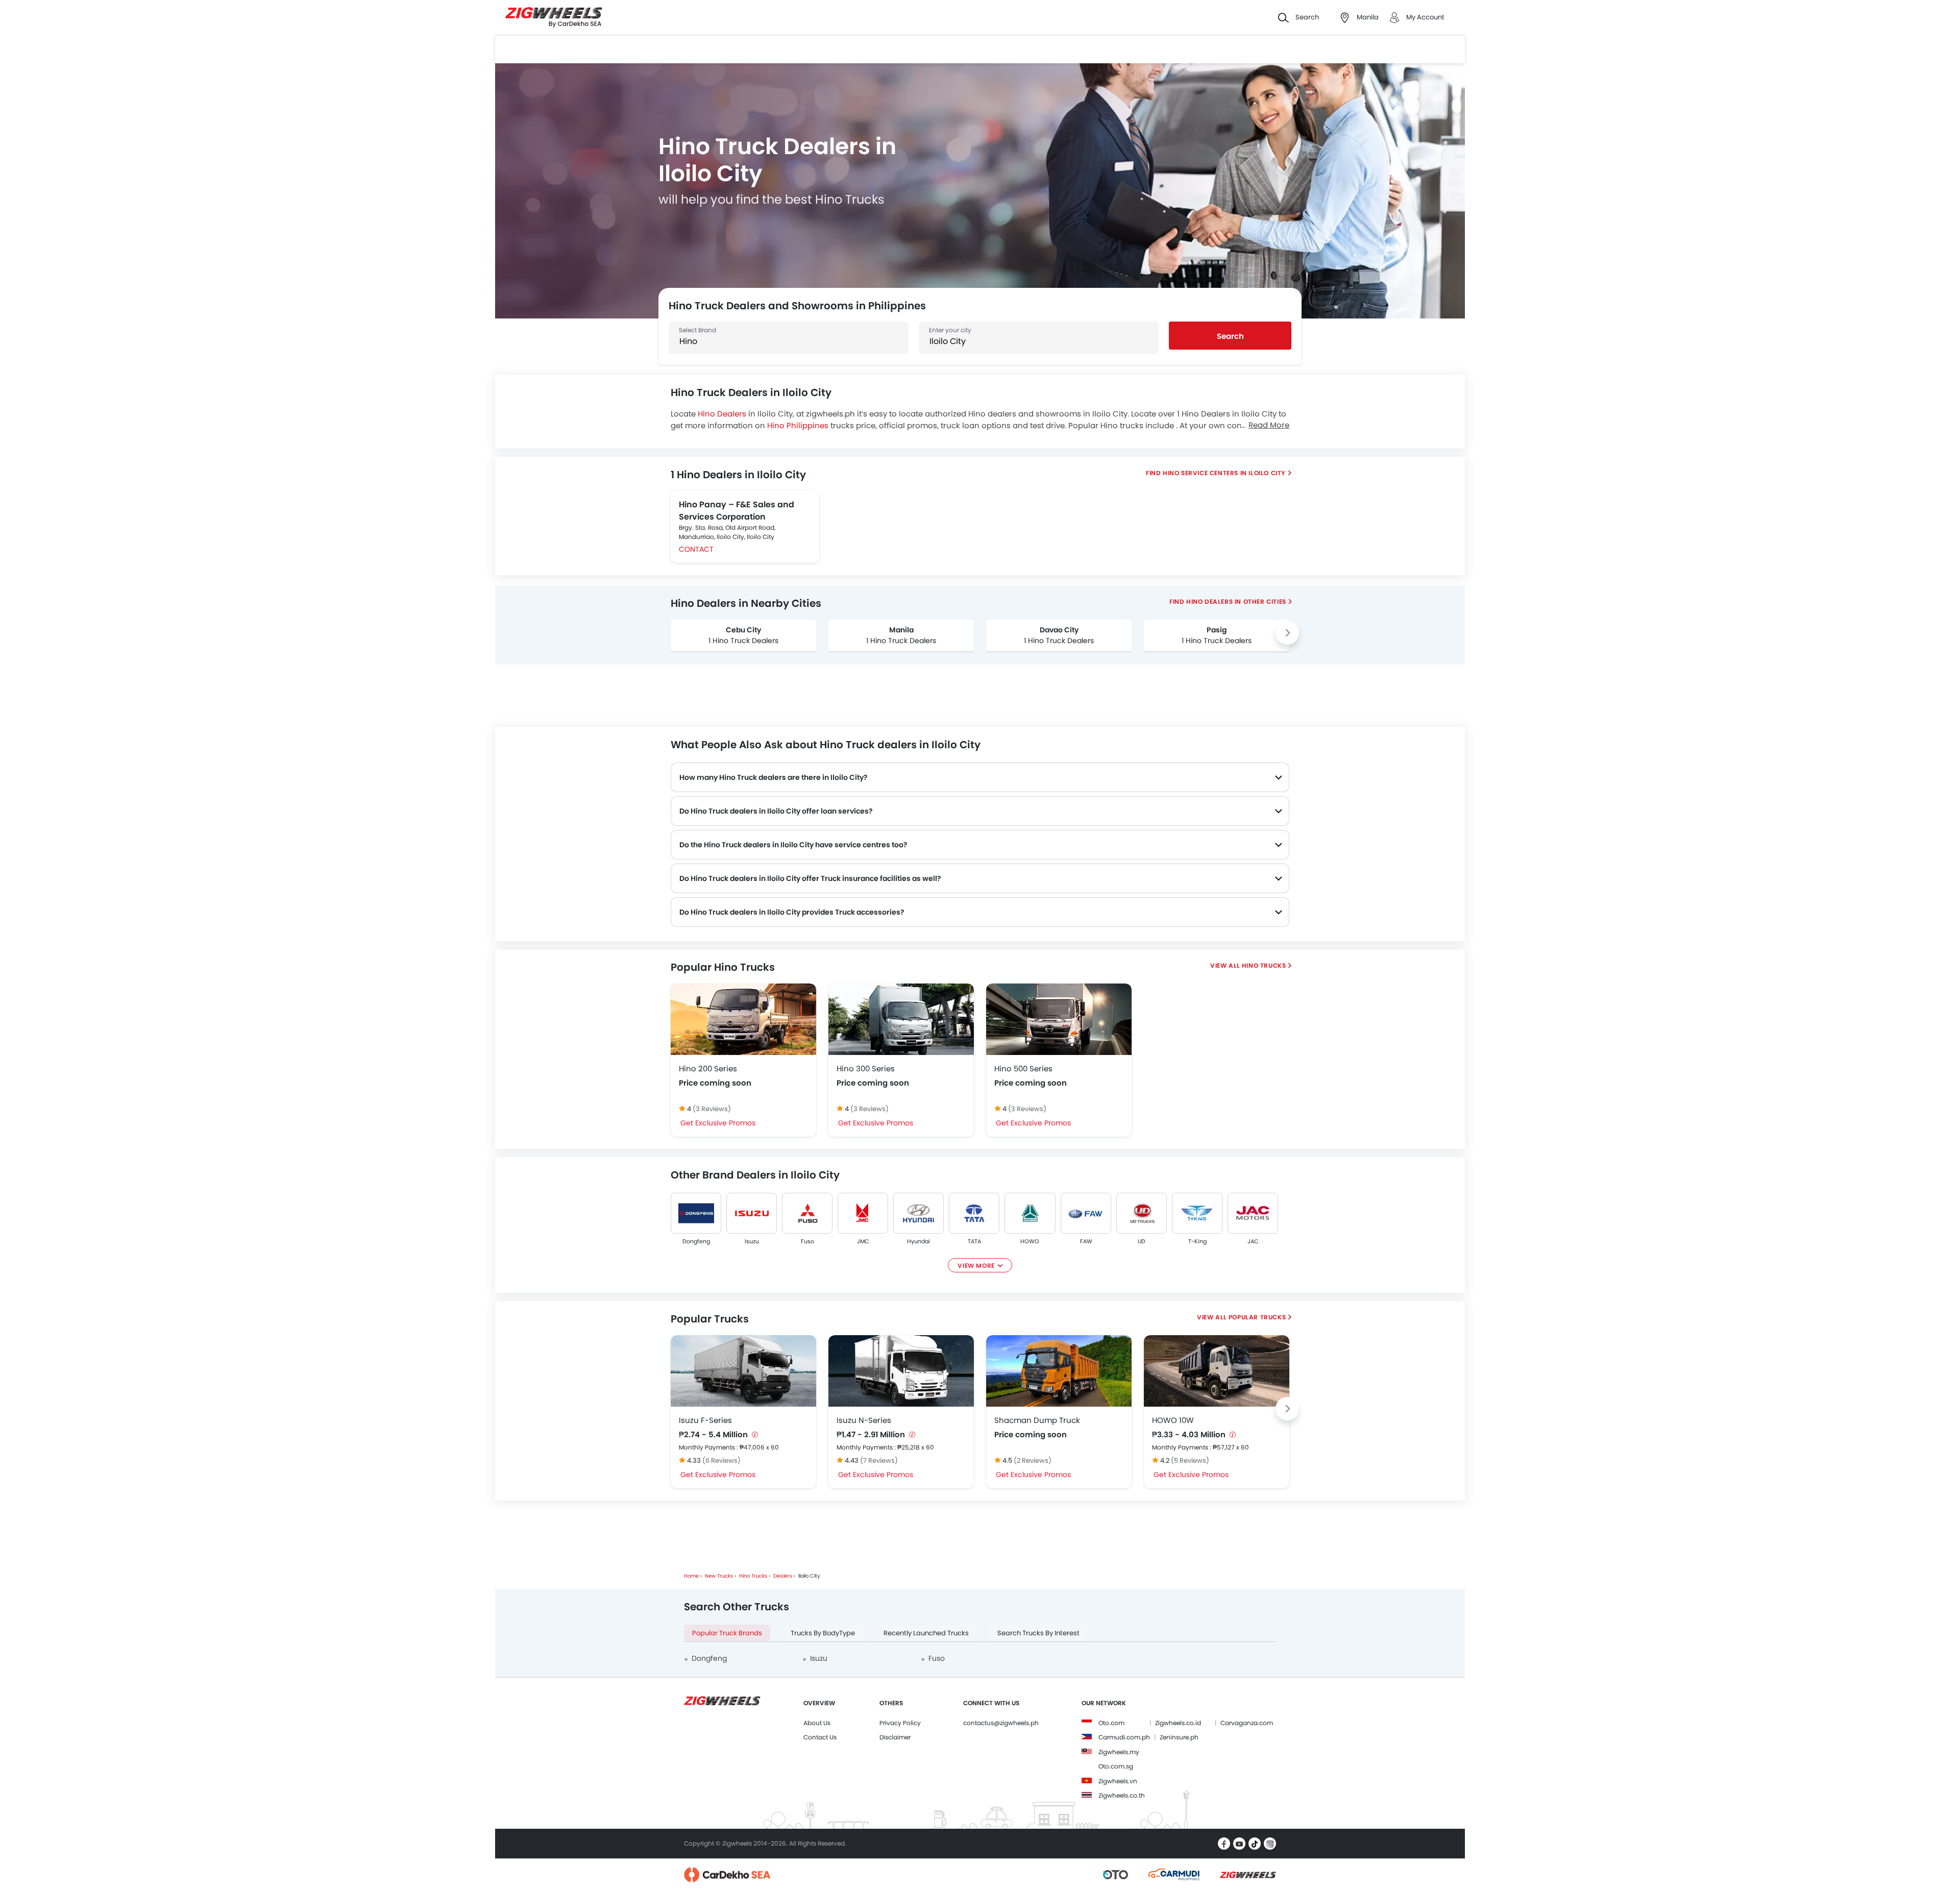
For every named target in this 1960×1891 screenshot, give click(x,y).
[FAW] (1086, 1213)
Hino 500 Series (1023, 1069)
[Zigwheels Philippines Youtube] (1239, 1844)
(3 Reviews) (712, 1109)
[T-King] (1197, 1213)
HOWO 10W (1173, 1420)
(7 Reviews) (879, 1460)
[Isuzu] (752, 1213)
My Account (1425, 17)
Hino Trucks (1264, 965)
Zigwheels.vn (1118, 1781)
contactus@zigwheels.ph (1001, 1723)
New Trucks (719, 1576)
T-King (1197, 1241)
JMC (863, 1241)
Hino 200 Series (708, 1069)
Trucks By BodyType (823, 1633)
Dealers (783, 1576)
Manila (901, 630)
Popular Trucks (1257, 1317)
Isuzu (752, 1241)
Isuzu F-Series (705, 1420)
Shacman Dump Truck (1037, 1420)
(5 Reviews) (1190, 1460)
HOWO (1030, 1241)
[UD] (1142, 1213)
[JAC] (1253, 1213)
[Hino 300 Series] (901, 1019)
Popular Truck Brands (727, 1633)
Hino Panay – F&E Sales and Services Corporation (737, 511)
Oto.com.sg (1116, 1766)
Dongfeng (696, 1241)
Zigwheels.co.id (1178, 1723)
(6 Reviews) (721, 1460)
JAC (1253, 1241)
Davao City (1059, 630)
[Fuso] (807, 1213)
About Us (817, 1723)
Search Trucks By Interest (1038, 1633)
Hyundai (918, 1241)
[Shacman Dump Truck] (1059, 1371)
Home (691, 1576)
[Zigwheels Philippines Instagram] (1270, 1844)
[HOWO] (1030, 1213)
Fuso (807, 1241)
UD (1142, 1241)
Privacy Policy (900, 1723)
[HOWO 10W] (1217, 1371)
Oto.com (1111, 1723)
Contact (696, 549)
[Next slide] (1287, 633)
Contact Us (820, 1737)
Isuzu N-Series (864, 1420)
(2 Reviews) (1033, 1460)
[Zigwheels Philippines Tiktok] (1255, 1844)
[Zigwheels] (554, 18)
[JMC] (863, 1213)
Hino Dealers (722, 414)
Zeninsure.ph (1179, 1737)
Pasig (1217, 630)
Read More (1269, 425)
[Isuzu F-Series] (743, 1371)
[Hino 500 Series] (1059, 1019)
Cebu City (743, 630)
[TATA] (974, 1213)
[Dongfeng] (696, 1213)
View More (976, 1266)
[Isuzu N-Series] (901, 1371)
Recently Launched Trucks (926, 1633)
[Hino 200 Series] (743, 1019)
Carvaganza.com (1247, 1723)
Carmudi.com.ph (1124, 1737)
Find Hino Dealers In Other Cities (1228, 601)
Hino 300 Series (866, 1069)
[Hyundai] (918, 1213)
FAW (1086, 1241)
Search (1230, 336)
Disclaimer (895, 1737)
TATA (974, 1241)
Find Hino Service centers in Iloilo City (1216, 473)
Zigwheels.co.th (1122, 1795)
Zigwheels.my (1119, 1752)
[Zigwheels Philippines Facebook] (1224, 1844)
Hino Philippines (798, 425)
